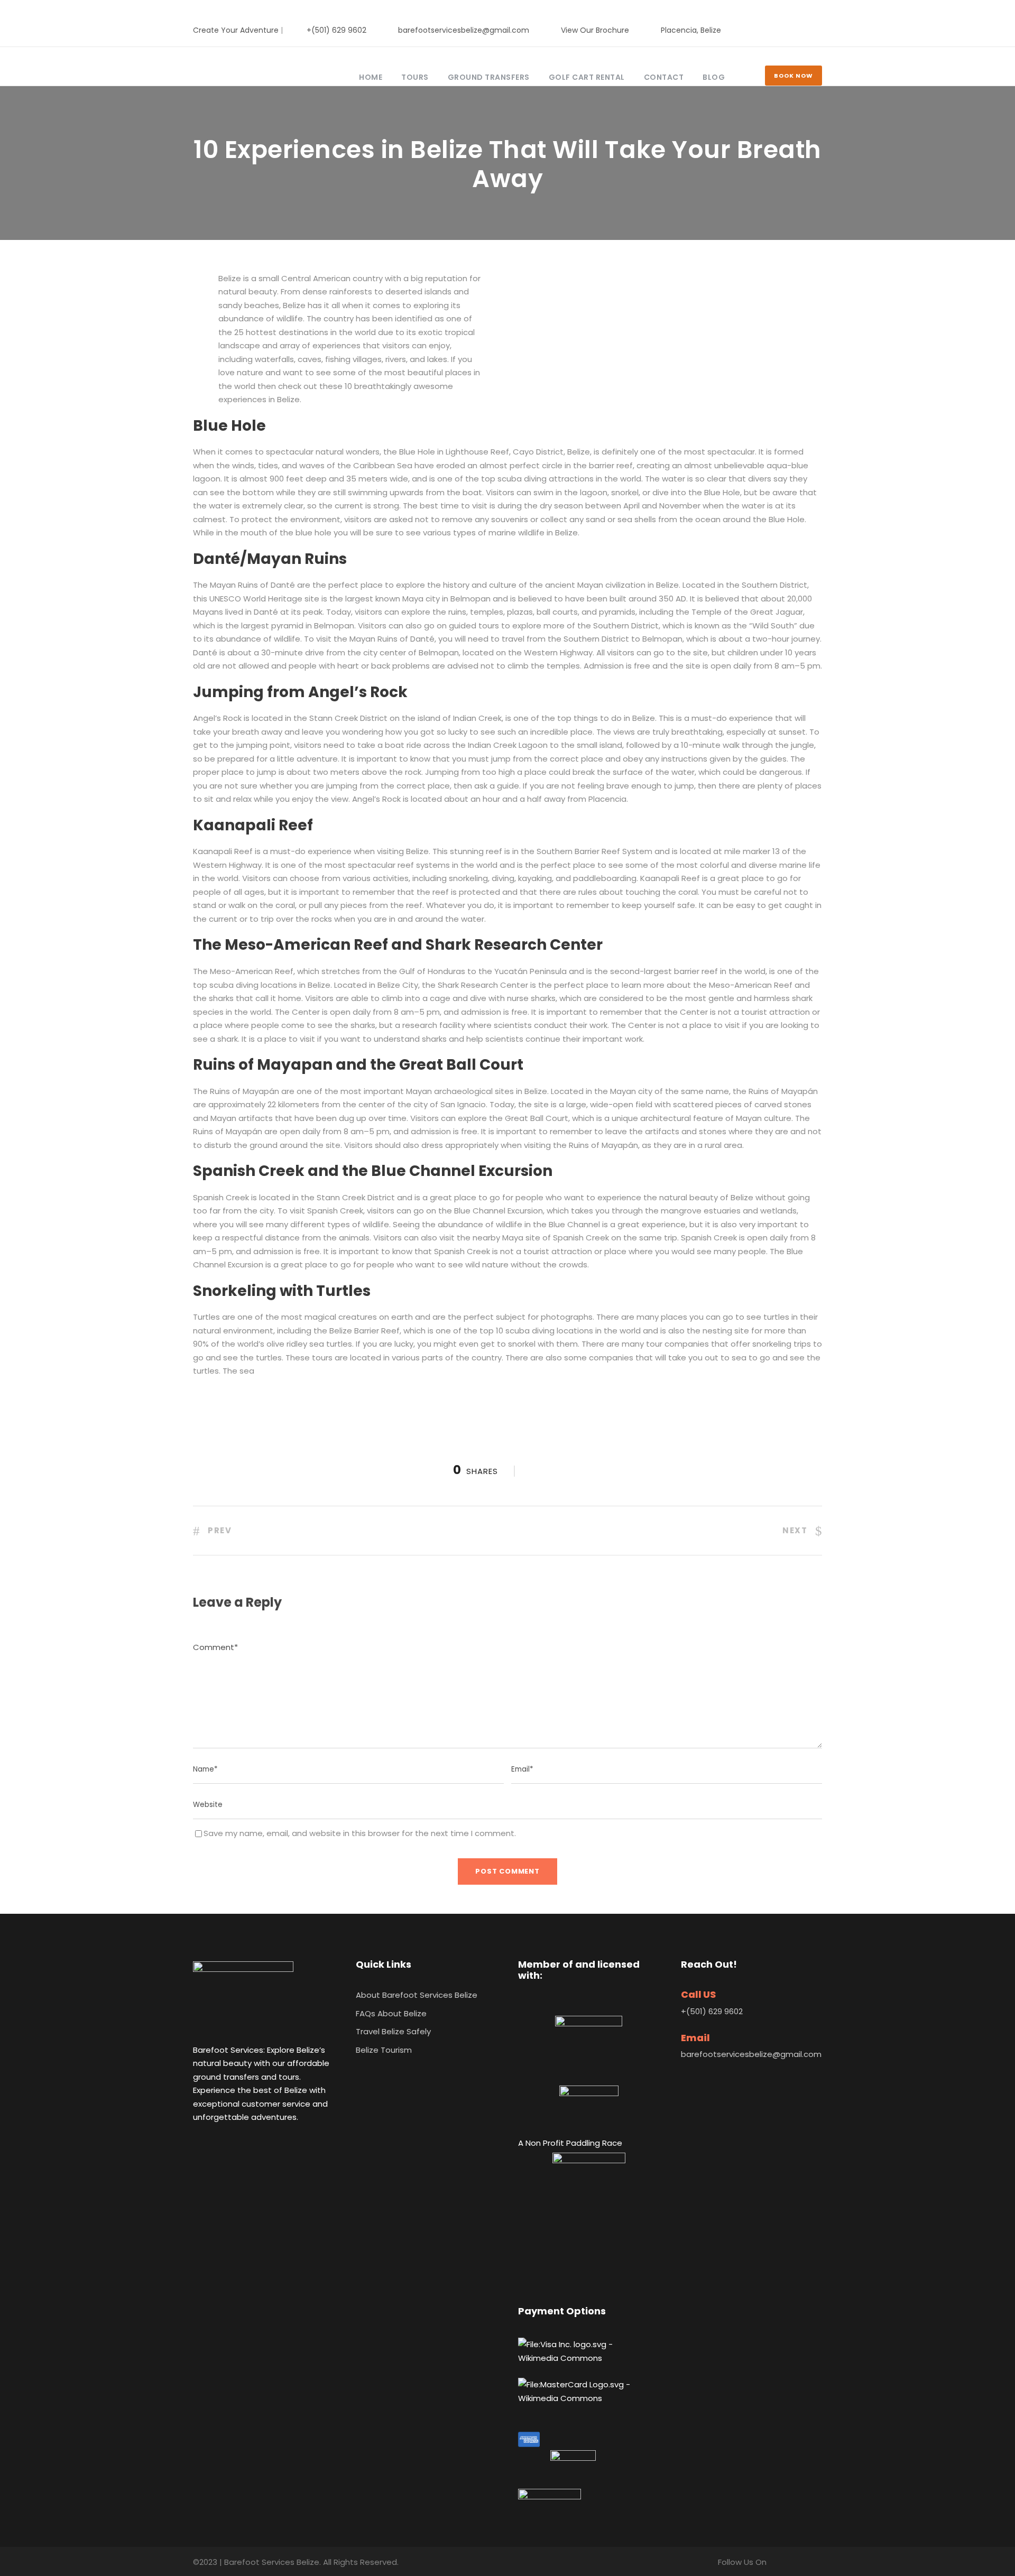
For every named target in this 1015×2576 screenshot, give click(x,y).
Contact (664, 77)
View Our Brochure (595, 30)
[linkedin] (802, 30)
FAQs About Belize (391, 2013)
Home (371, 77)
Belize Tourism (384, 2050)
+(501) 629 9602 (336, 30)
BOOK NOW (793, 76)
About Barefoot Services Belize (417, 1995)
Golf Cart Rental (587, 77)
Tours (415, 77)
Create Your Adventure (236, 30)
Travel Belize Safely (393, 2031)
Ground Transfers (489, 77)
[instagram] (819, 30)
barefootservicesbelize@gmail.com (464, 30)
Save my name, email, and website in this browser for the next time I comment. (360, 1833)
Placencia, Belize (691, 30)
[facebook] (785, 30)
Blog (714, 77)
